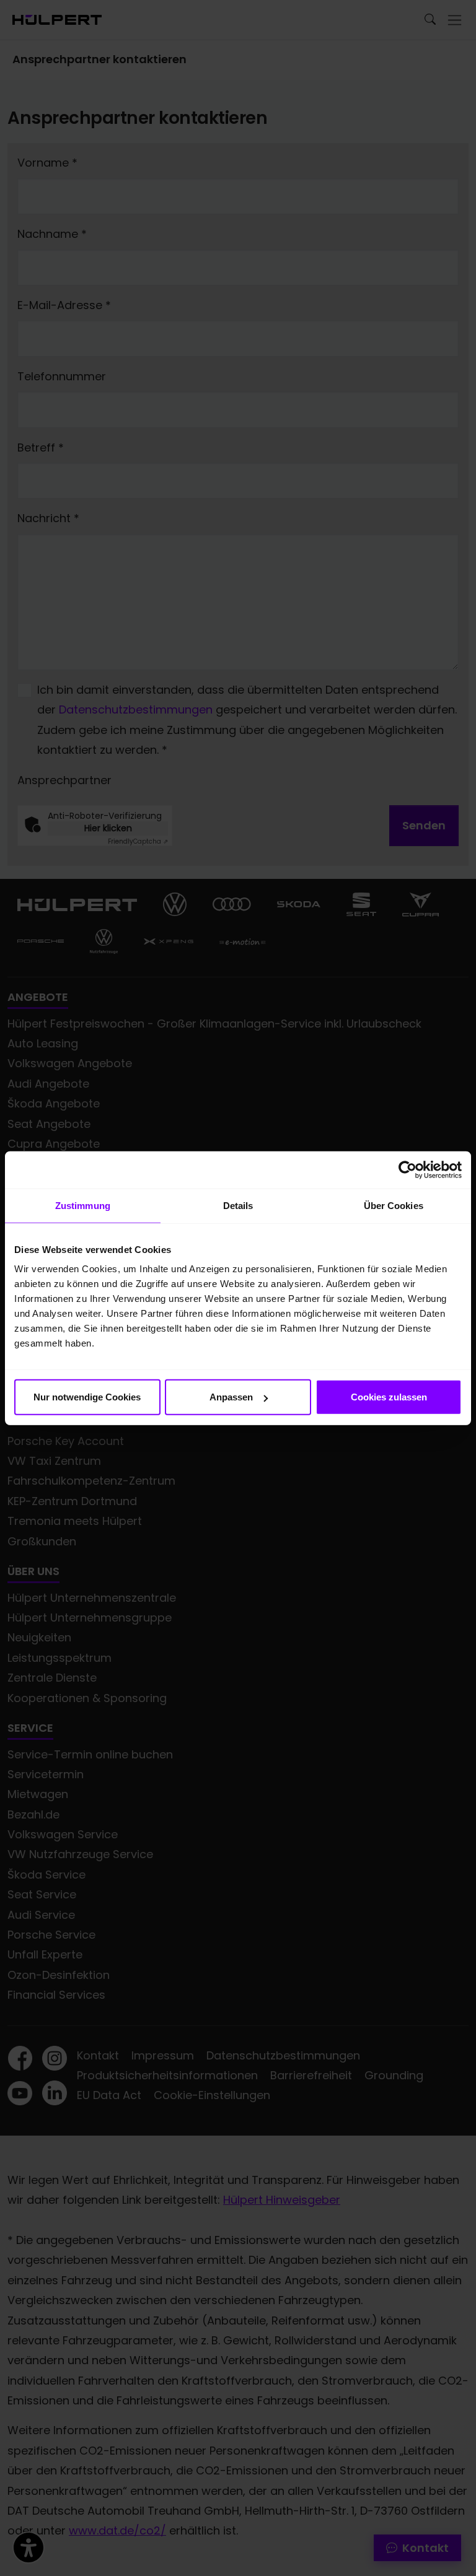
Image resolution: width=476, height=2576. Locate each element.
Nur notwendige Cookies (87, 1397)
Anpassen (231, 1397)
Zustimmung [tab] (83, 1205)
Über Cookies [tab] (394, 1205)
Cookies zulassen (389, 1397)
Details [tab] (238, 1205)
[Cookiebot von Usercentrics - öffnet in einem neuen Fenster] (408, 1169)
